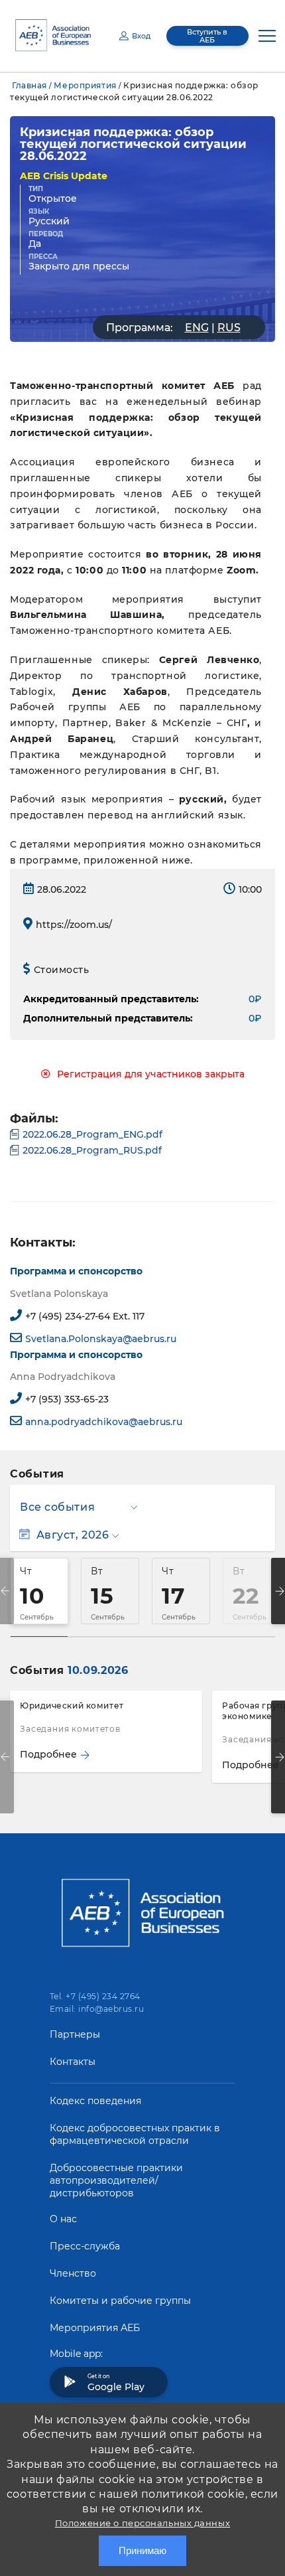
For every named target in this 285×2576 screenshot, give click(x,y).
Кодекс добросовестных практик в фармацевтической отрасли (135, 2134)
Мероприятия (85, 85)
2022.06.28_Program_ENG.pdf (92, 1134)
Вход (141, 36)
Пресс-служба (85, 2246)
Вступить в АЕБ (207, 36)
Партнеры (75, 2034)
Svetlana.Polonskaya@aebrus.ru (101, 1339)
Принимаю (142, 2550)
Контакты (73, 2062)
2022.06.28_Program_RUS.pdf (92, 1150)
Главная (29, 85)
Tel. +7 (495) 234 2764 (95, 1996)
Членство (73, 2273)
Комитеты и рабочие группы (120, 2301)
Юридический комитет (72, 1705)
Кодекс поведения (95, 2101)
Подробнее (48, 1754)
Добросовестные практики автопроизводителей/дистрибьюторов (116, 2180)
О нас (63, 2219)
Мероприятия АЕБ (95, 2328)
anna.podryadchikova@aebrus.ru (104, 1422)
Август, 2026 (73, 1535)
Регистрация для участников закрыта (151, 1074)
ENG (197, 328)
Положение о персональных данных (142, 2523)
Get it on (116, 2383)
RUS (229, 328)
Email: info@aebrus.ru (97, 2009)
